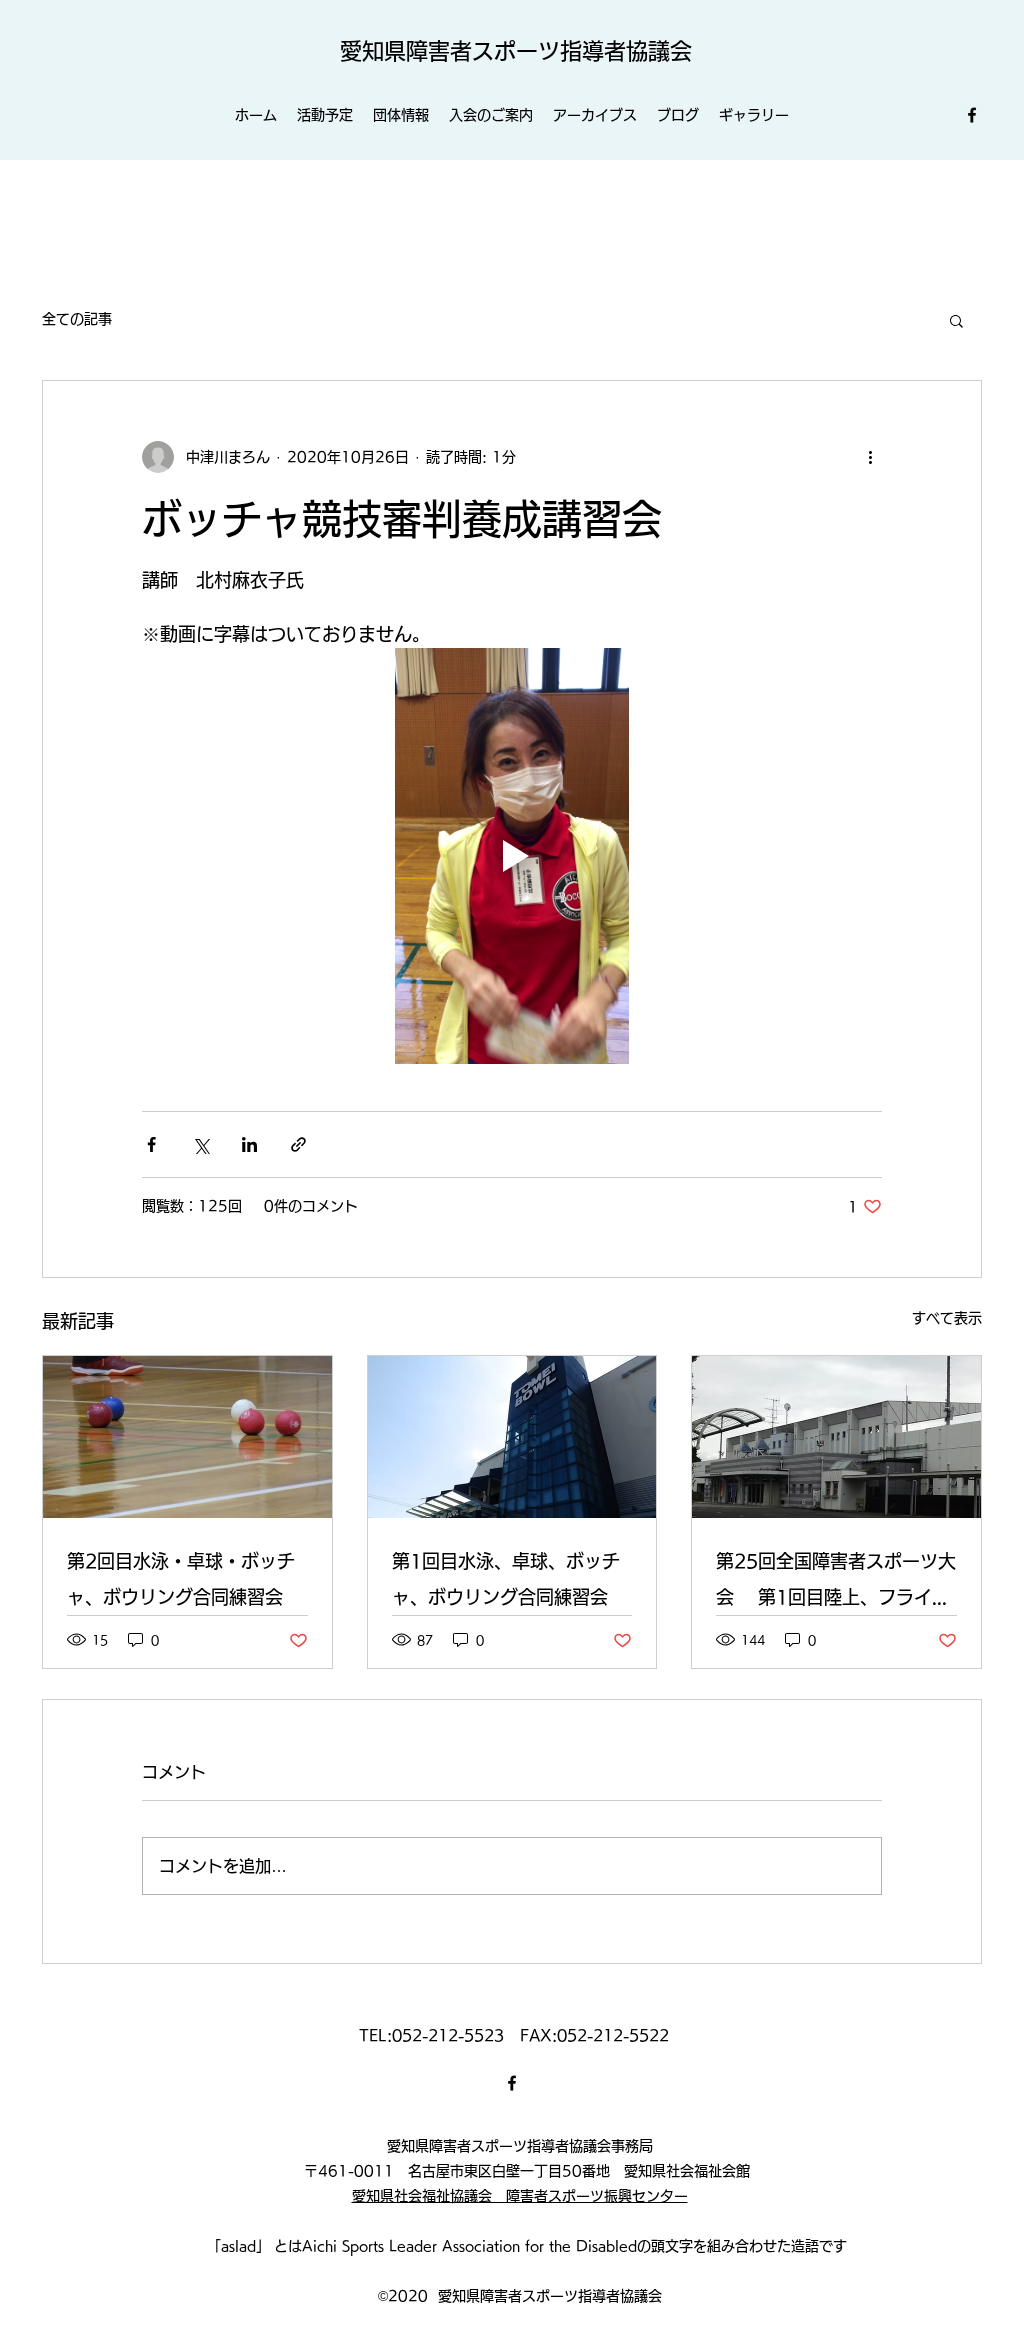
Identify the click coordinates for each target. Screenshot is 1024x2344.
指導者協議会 (626, 51)
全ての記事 (77, 319)
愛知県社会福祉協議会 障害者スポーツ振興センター (520, 2196)
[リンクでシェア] (298, 1144)
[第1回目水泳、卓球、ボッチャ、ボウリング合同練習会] (512, 1437)
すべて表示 (947, 1318)
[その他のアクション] (870, 457)
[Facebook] (972, 115)
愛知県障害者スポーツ (450, 51)
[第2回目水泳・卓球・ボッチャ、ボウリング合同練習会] (187, 1437)
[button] (956, 320)
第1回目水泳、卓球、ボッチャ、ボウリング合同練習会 (506, 1579)
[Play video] (512, 856)
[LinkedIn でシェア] (249, 1144)
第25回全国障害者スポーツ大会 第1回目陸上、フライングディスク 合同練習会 (836, 1583)
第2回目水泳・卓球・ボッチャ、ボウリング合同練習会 (181, 1579)
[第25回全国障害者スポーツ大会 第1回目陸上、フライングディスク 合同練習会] (836, 1437)
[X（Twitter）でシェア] (200, 1144)
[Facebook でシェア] (151, 1144)
